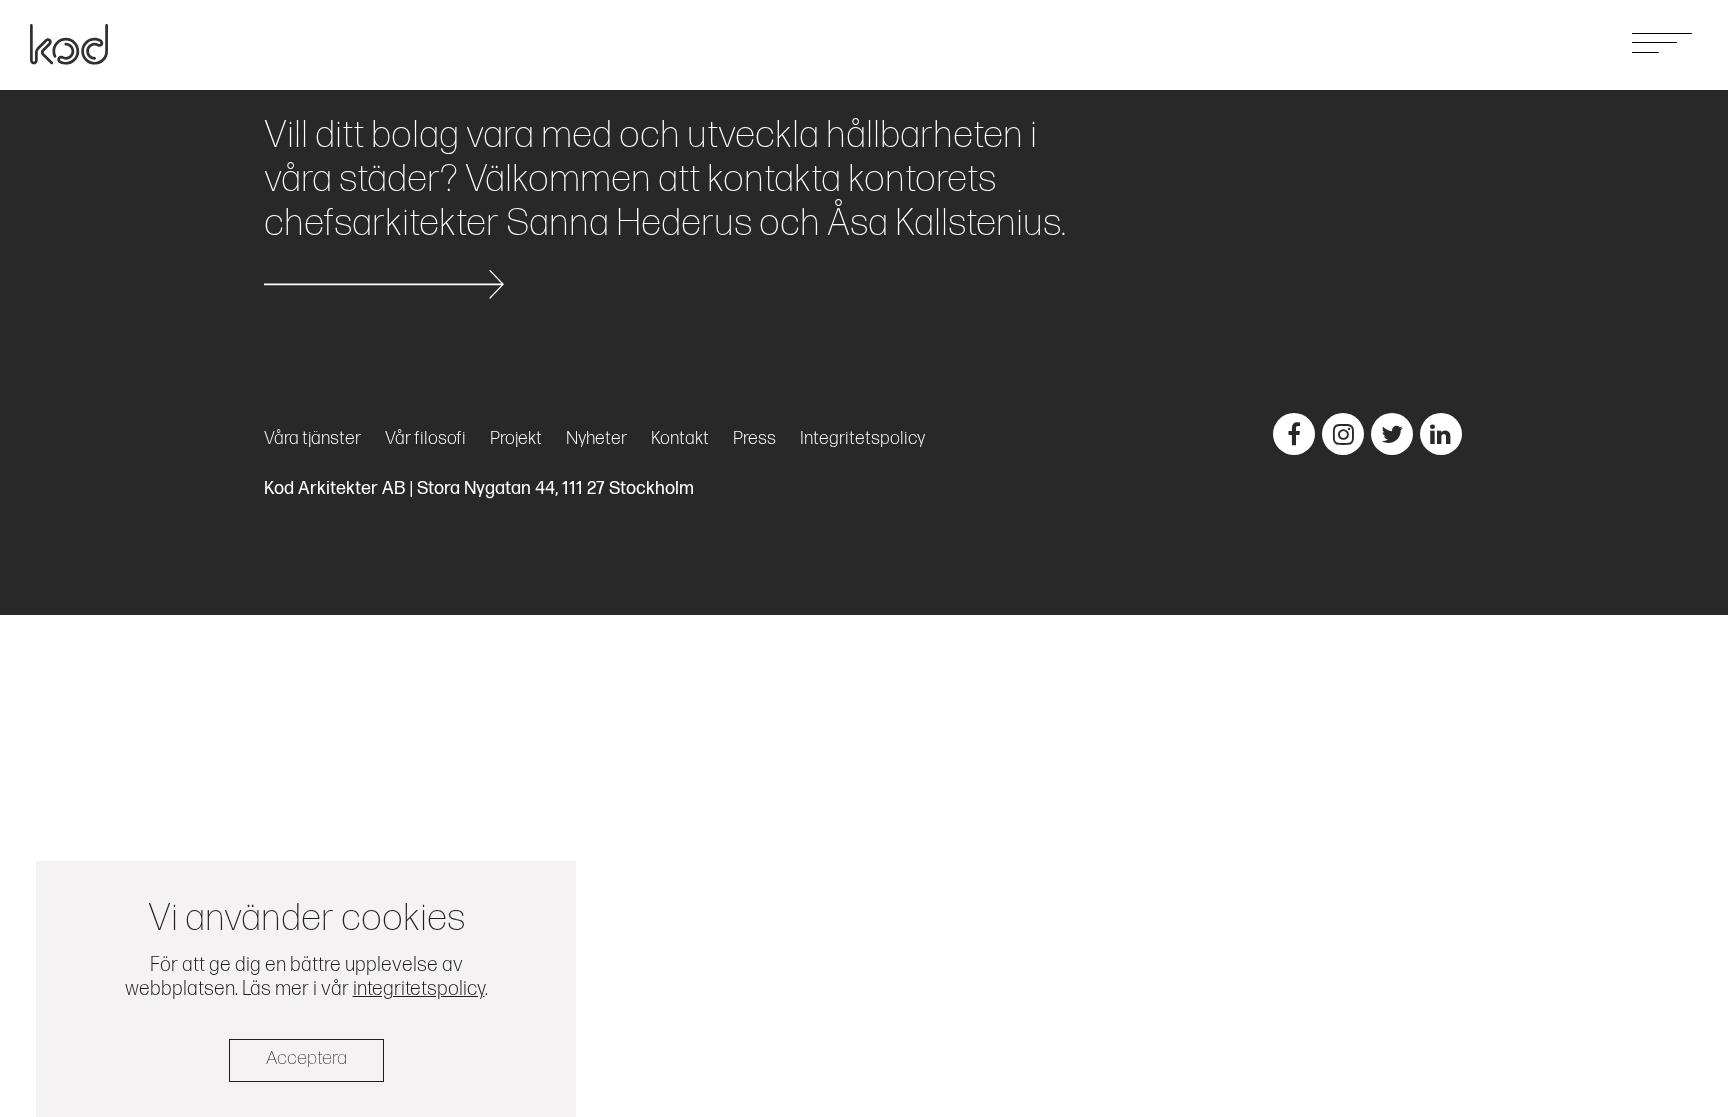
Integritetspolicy (862, 438)
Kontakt (1567, 43)
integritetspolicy (419, 989)
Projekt (1403, 43)
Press (754, 438)
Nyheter (1483, 43)
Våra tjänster (1304, 43)
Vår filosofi (425, 438)
